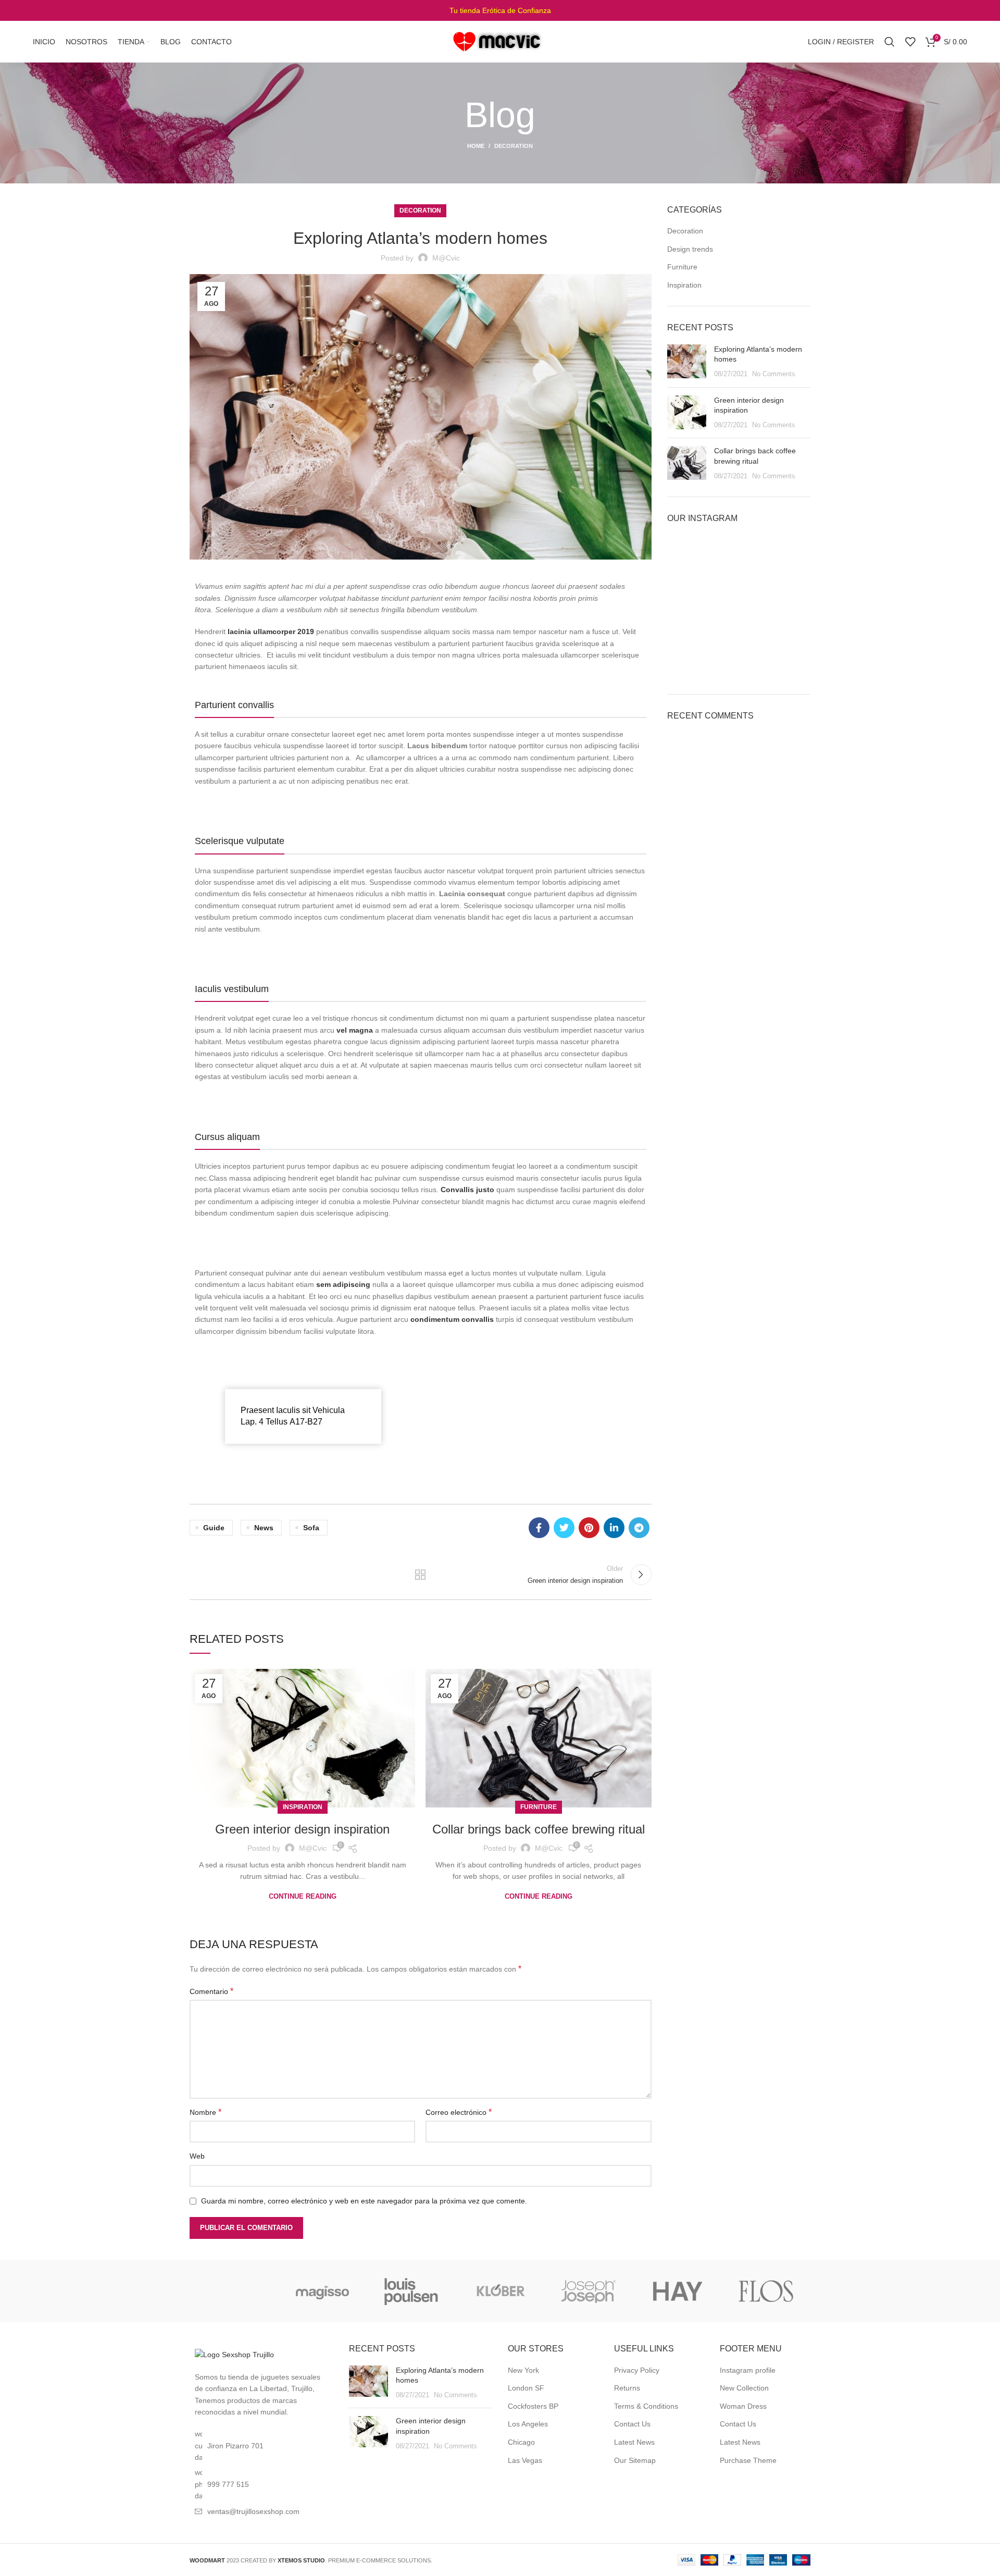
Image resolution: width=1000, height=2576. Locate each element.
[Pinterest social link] (589, 1528)
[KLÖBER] (500, 2291)
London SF (526, 2388)
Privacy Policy (637, 2370)
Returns (627, 2388)
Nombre (205, 2112)
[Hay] (677, 2291)
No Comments (774, 374)
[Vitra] (234, 2291)
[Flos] (766, 2291)
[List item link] (261, 2484)
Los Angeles (528, 2424)
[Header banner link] (500, 10)
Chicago (521, 2442)
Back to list (420, 1575)
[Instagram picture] (690, 558)
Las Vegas (525, 2460)
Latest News (634, 2442)
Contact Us (632, 2424)
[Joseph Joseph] (589, 2291)
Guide (214, 1528)
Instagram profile (748, 2370)
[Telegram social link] (639, 1528)
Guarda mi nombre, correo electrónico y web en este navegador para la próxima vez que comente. (364, 2201)
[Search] (890, 42)
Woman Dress (743, 2406)
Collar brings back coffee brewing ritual (539, 1829)
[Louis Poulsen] (411, 2291)
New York (523, 2370)
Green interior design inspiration (302, 1829)
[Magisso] (322, 2291)
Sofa (311, 1528)
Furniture (539, 1807)
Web (197, 2156)
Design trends (690, 249)
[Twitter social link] (564, 1528)
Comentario (211, 1991)
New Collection (744, 2388)
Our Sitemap (635, 2460)
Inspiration (303, 1807)
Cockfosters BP (533, 2406)
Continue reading (303, 1896)
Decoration (514, 146)
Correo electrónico (459, 2112)
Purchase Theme (748, 2460)
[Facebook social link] (539, 1528)
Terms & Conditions (646, 2406)
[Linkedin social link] (614, 1528)
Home (476, 146)
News (264, 1528)
